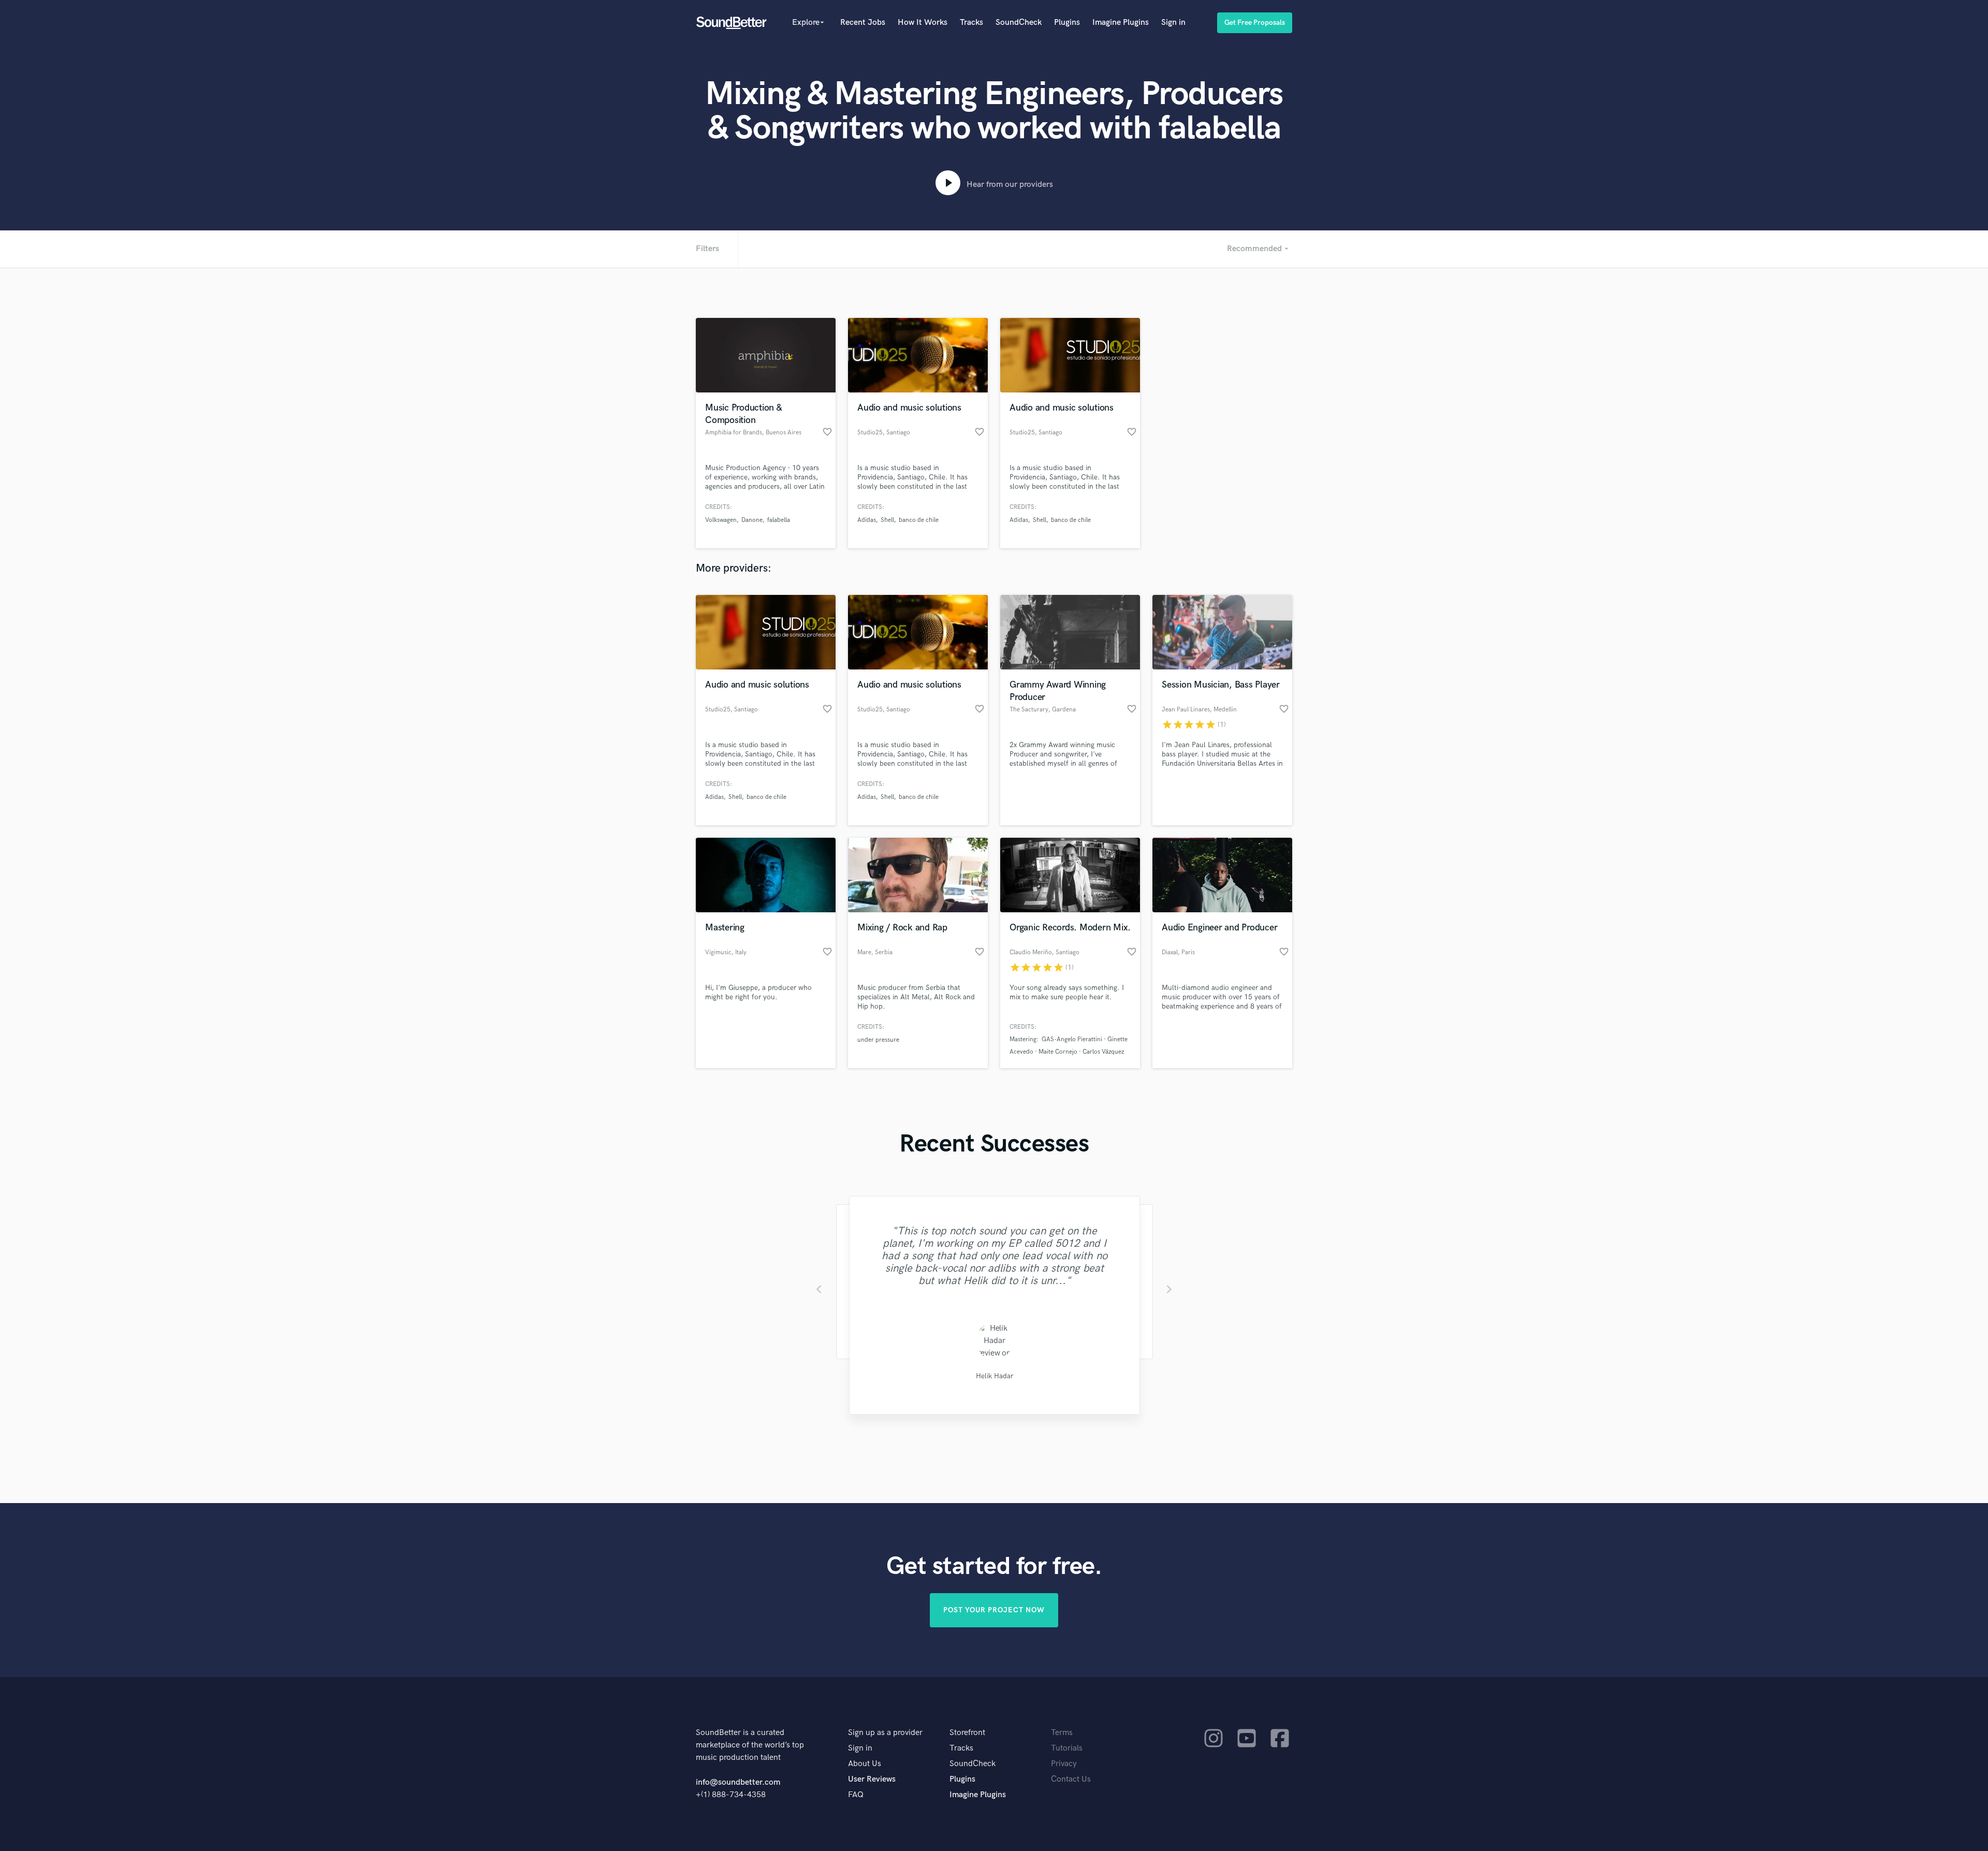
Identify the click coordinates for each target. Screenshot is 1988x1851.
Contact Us (1071, 1779)
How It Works (923, 23)
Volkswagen (721, 520)
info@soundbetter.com (738, 1782)
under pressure (878, 1040)
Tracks (971, 23)
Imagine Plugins (1121, 23)
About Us (865, 1764)
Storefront (967, 1733)
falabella (779, 520)
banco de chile (919, 520)
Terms (1062, 1733)
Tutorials (1067, 1748)
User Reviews (872, 1779)
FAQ (856, 1795)
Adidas (867, 520)
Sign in (1173, 23)
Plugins (1067, 23)
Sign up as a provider (885, 1733)
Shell (887, 520)
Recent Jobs (863, 23)
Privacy (1064, 1764)
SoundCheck (1019, 23)
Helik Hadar (994, 1376)
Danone (752, 520)
